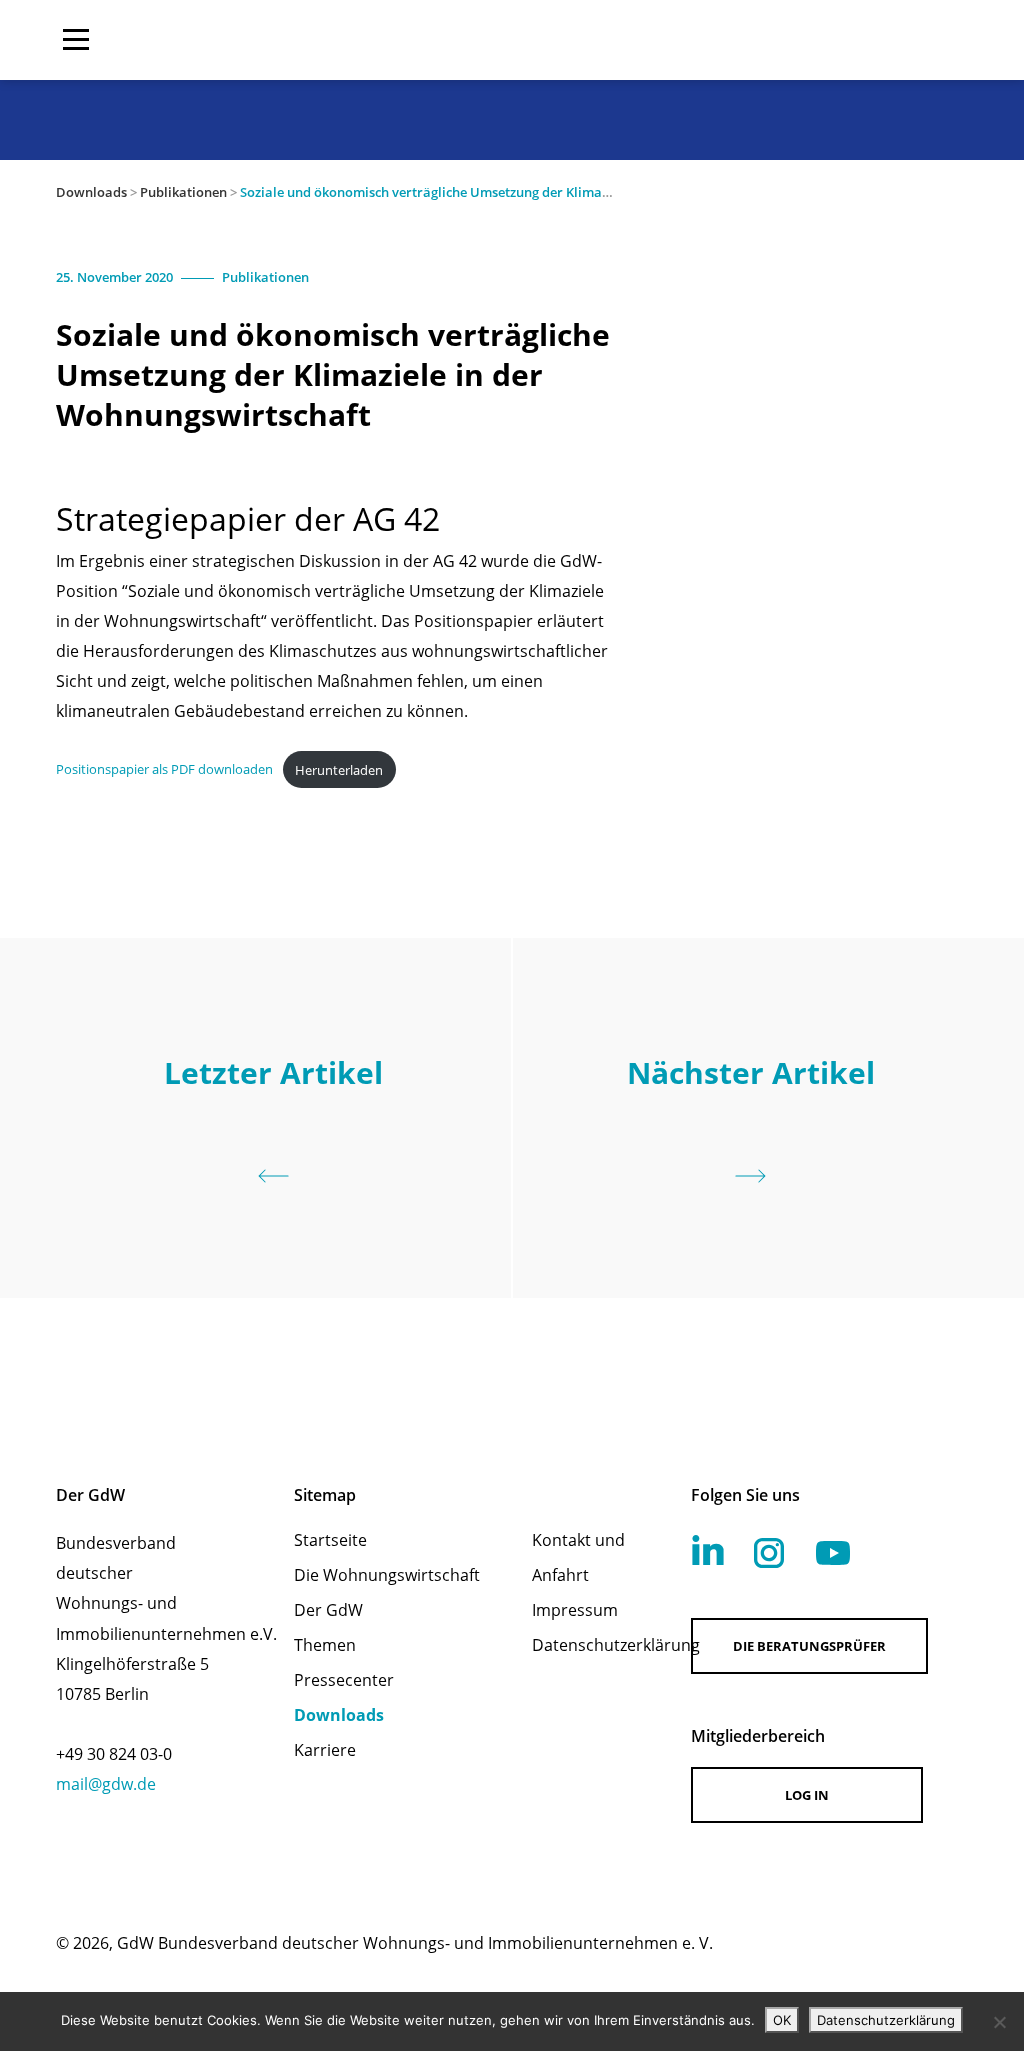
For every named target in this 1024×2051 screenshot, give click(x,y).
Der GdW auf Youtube (833, 1553)
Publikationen (183, 192)
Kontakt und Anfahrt (578, 1557)
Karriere (325, 1750)
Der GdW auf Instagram (769, 1553)
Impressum (575, 1610)
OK (782, 2020)
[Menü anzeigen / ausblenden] (76, 40)
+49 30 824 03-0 (114, 1754)
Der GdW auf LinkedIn (708, 1550)
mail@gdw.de (106, 1784)
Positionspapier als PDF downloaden (164, 770)
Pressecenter (344, 1680)
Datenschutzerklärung (585, 1645)
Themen (325, 1645)
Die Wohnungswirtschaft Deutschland (840, 40)
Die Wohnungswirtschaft (387, 1575)
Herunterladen (339, 770)
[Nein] (999, 2022)
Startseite (330, 1540)
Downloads (91, 192)
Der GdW (328, 1610)
